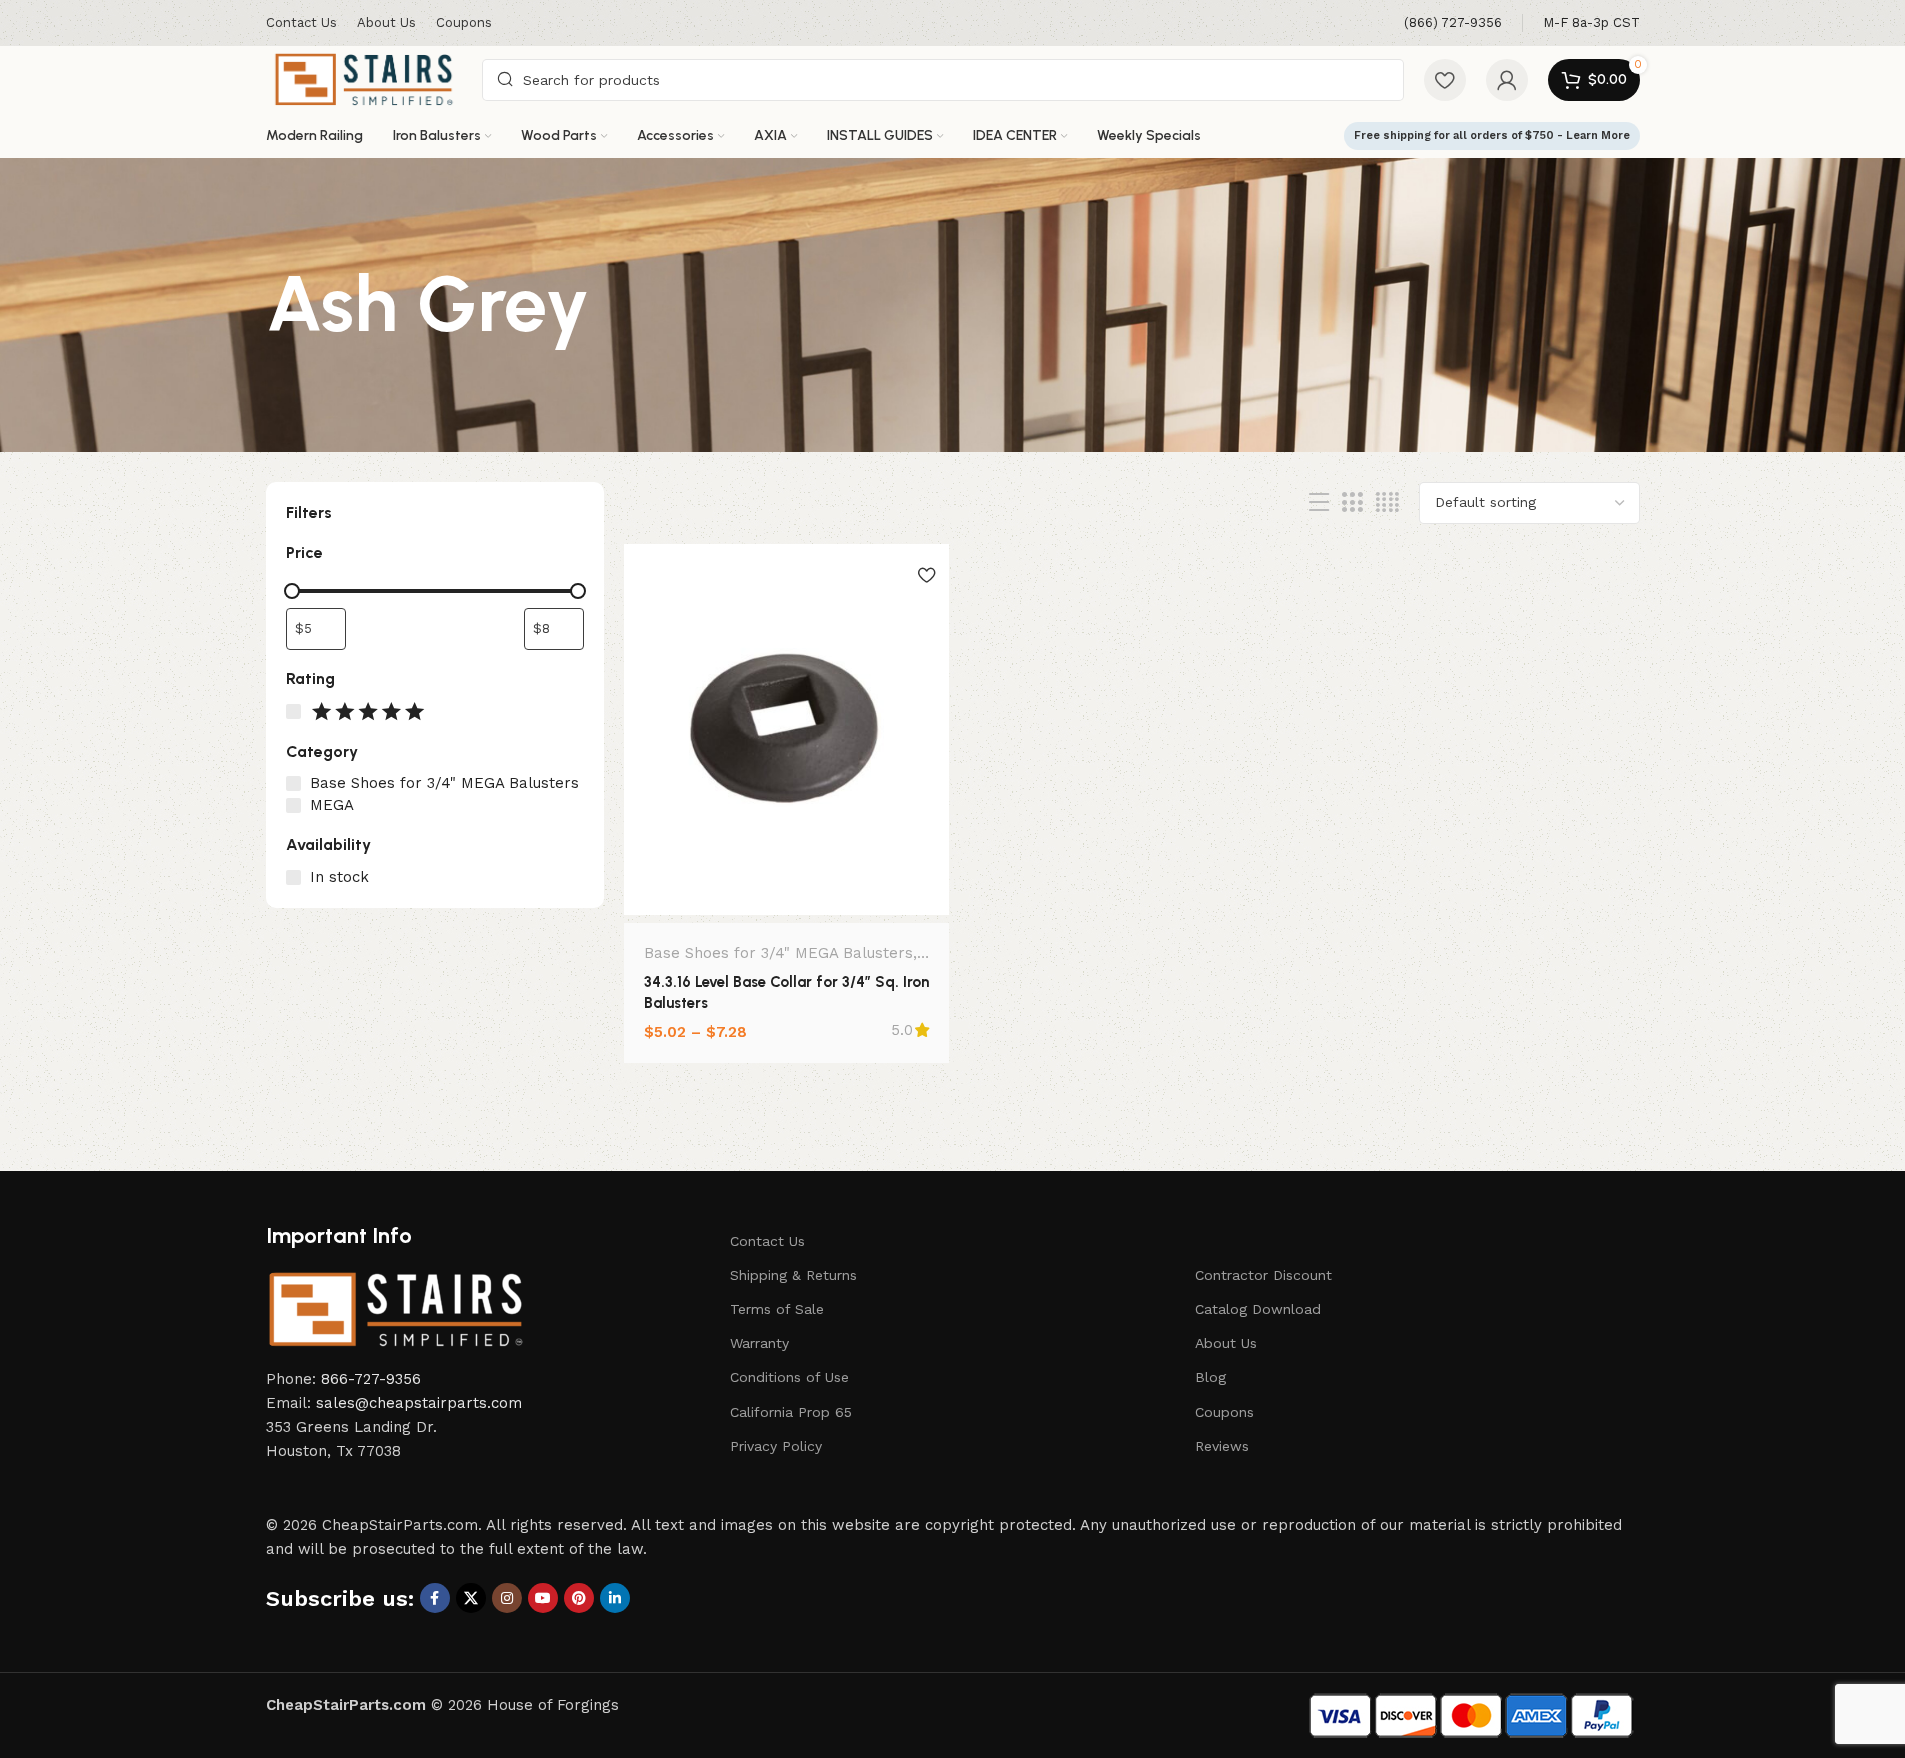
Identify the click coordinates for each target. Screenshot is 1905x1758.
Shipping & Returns (793, 1275)
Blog (1210, 1377)
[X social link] (471, 1598)
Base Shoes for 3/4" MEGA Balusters (778, 953)
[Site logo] (364, 78)
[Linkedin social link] (615, 1598)
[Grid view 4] (1387, 503)
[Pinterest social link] (579, 1598)
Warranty (759, 1343)
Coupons (1224, 1412)
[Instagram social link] (507, 1598)
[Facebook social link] (435, 1598)
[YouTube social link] (543, 1598)
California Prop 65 (791, 1412)
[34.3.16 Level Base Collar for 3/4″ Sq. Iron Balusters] (786, 729)
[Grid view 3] (1352, 503)
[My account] (1507, 80)
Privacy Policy (776, 1446)
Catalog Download (1258, 1309)
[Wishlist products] (1445, 80)
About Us (1226, 1343)
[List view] (1319, 503)
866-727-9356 (371, 1379)
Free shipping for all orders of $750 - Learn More (1492, 135)
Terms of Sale (777, 1309)
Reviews (1222, 1446)
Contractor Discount (1263, 1275)
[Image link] (396, 1308)
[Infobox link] (1453, 23)
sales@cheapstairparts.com (419, 1403)
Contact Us (767, 1241)
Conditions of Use (789, 1377)
